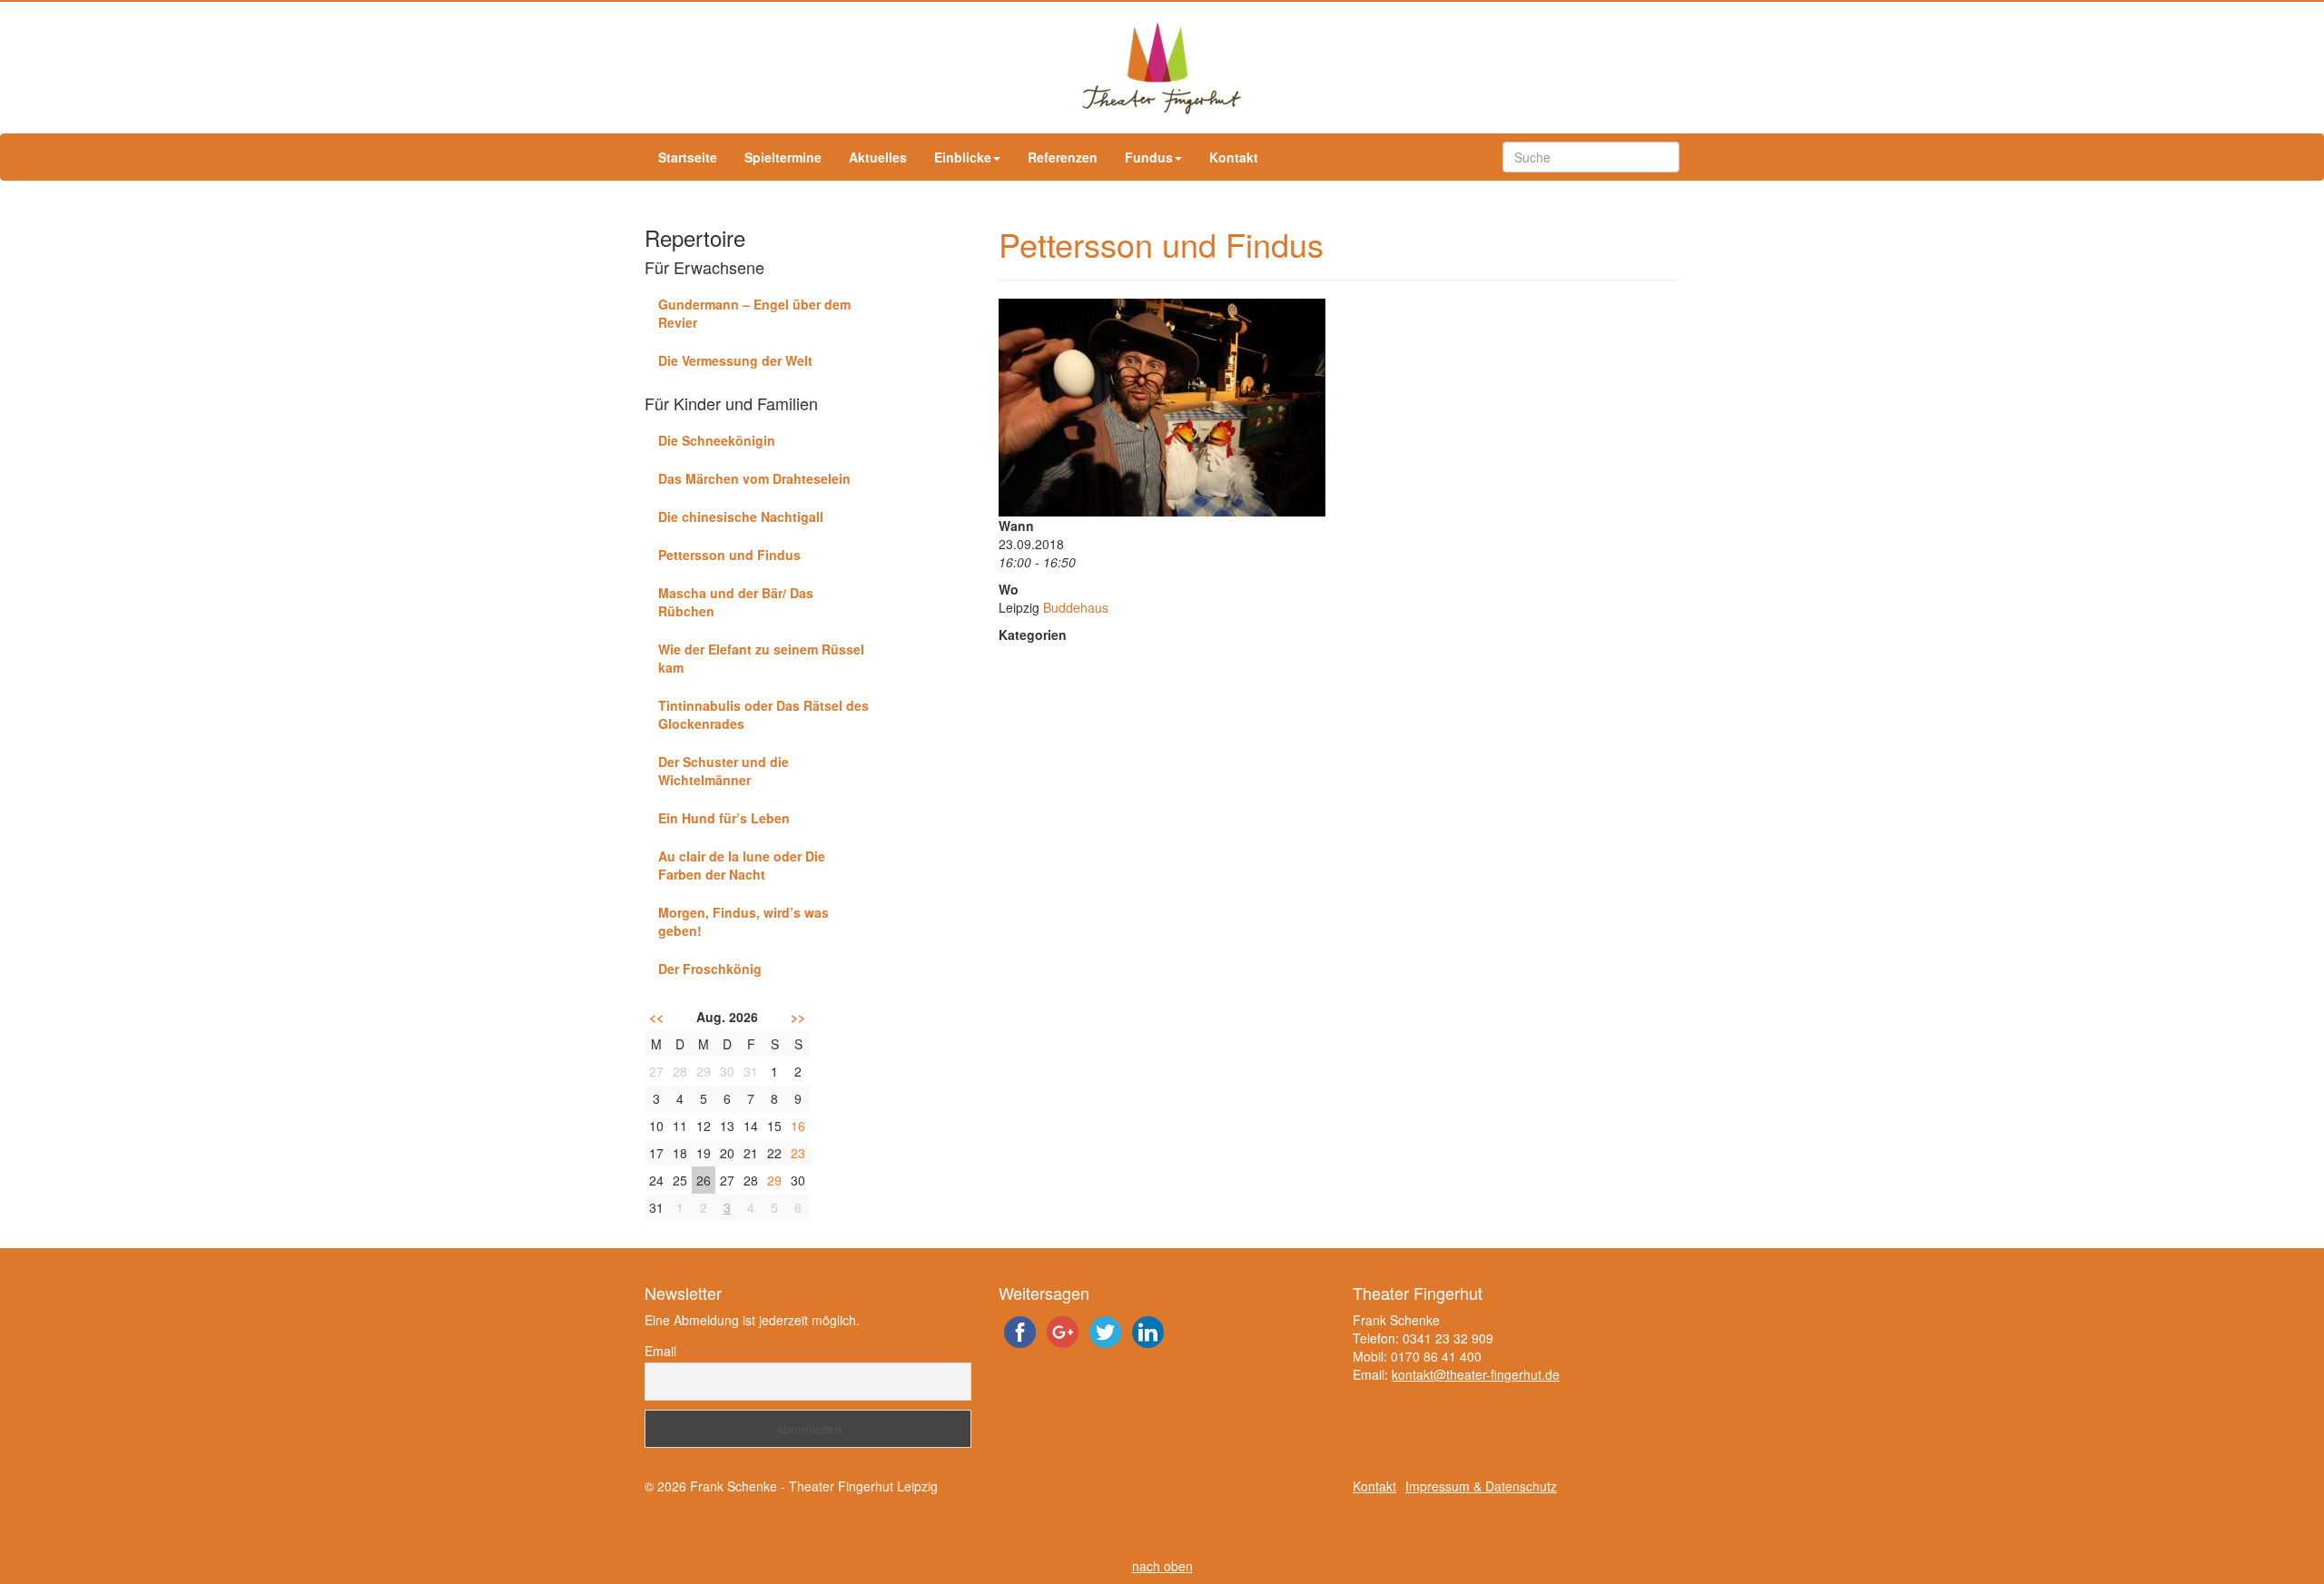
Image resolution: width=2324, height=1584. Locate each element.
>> (798, 1017)
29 (774, 1180)
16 (798, 1126)
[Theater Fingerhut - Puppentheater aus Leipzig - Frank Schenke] (1162, 68)
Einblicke (963, 157)
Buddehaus (1076, 607)
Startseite (688, 157)
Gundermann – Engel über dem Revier (754, 313)
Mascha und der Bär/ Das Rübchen (736, 602)
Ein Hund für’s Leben (724, 818)
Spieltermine (783, 157)
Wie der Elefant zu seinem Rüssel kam (761, 658)
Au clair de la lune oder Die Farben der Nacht (742, 865)
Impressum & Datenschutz (1481, 1486)
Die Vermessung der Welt (735, 360)
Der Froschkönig (710, 969)
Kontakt (1234, 157)
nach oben (1162, 1566)
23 (798, 1153)
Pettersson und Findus (729, 555)
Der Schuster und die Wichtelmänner (724, 771)
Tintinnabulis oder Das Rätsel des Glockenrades (763, 714)
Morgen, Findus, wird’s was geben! (743, 921)
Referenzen (1063, 157)
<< (656, 1017)
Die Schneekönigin (717, 440)
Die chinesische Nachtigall (741, 517)
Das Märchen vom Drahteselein (754, 478)
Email (660, 1351)
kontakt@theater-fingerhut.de (1476, 1374)
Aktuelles (878, 157)
